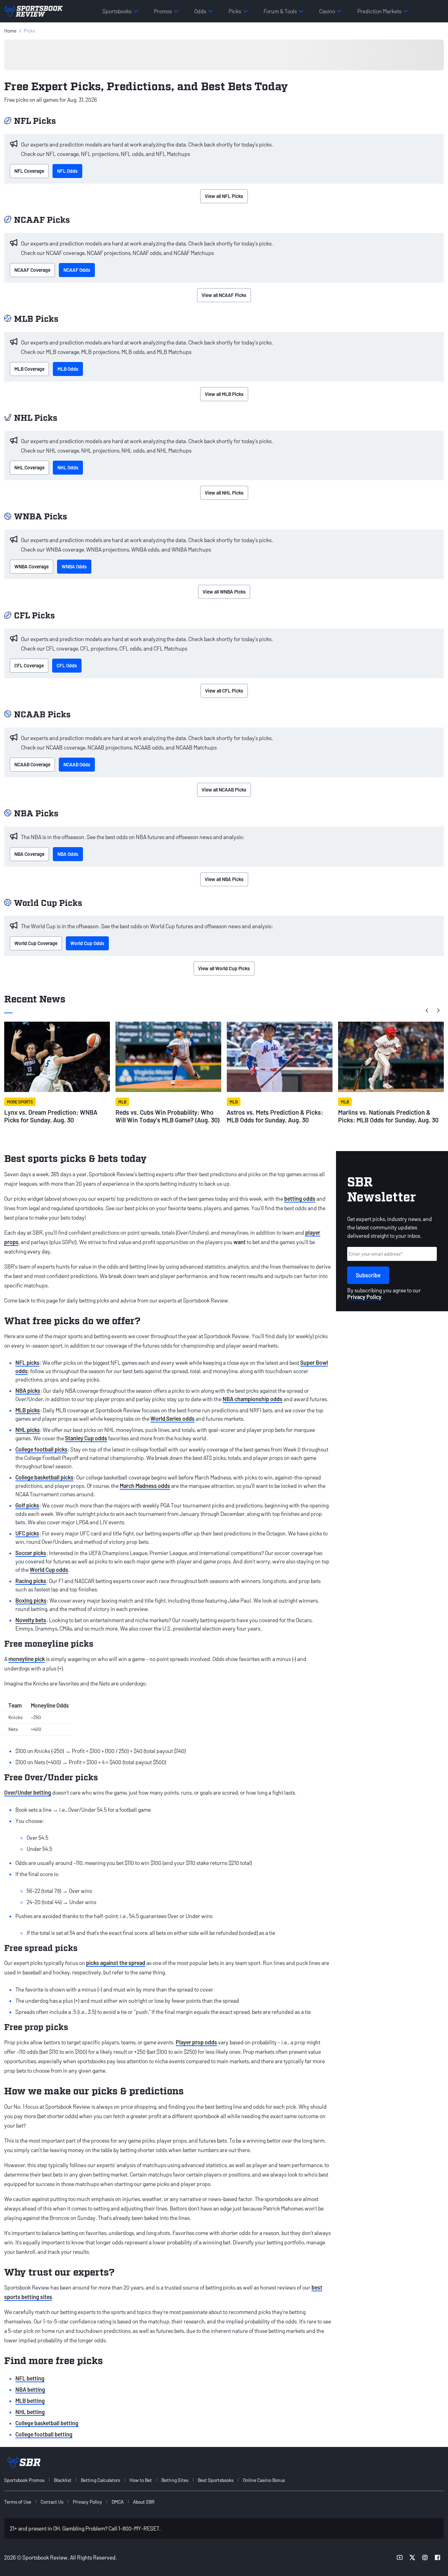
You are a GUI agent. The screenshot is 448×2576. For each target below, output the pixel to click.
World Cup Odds (87, 943)
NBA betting (30, 2389)
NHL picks (28, 1430)
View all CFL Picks (224, 691)
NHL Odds (68, 467)
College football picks (41, 1449)
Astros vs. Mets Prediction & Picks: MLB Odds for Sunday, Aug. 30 (275, 1116)
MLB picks (28, 1410)
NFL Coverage (29, 171)
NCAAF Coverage (32, 270)
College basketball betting (47, 2423)
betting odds (300, 1198)
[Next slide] (438, 1010)
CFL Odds (67, 665)
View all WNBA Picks (224, 592)
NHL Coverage (29, 467)
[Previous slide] (427, 1010)
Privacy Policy (364, 1297)
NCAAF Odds (77, 270)
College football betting (44, 2434)
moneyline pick (27, 1659)
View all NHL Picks (224, 493)
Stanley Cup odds (86, 1438)
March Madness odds (145, 1486)
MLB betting (30, 2401)
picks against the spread (116, 1963)
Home (10, 31)
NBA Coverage (29, 854)
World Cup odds (49, 1570)
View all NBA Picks (224, 879)
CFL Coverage (29, 665)
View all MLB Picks (224, 394)
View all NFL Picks (224, 196)
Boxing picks (31, 1600)
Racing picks (31, 1581)
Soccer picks (31, 1553)
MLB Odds (68, 369)
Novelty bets (31, 1620)
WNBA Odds (74, 566)
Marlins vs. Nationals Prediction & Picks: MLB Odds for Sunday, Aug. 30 (388, 1116)
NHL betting (30, 2412)
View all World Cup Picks (224, 968)
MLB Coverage (29, 369)
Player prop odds (196, 2042)
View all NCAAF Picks (224, 295)
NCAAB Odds (77, 764)
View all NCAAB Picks (224, 790)
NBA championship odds (253, 1399)
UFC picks (27, 1533)
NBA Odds (68, 854)
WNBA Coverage (31, 566)
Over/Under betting (28, 1792)
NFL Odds (67, 171)
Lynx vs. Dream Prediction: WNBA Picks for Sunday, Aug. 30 (51, 1116)
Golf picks (27, 1505)
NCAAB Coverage (32, 764)
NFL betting (30, 2378)
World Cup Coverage (36, 943)
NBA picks (28, 1390)
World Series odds (173, 1418)
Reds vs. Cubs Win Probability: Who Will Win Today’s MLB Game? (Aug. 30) (168, 1116)
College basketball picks (44, 1477)
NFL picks (27, 1362)
